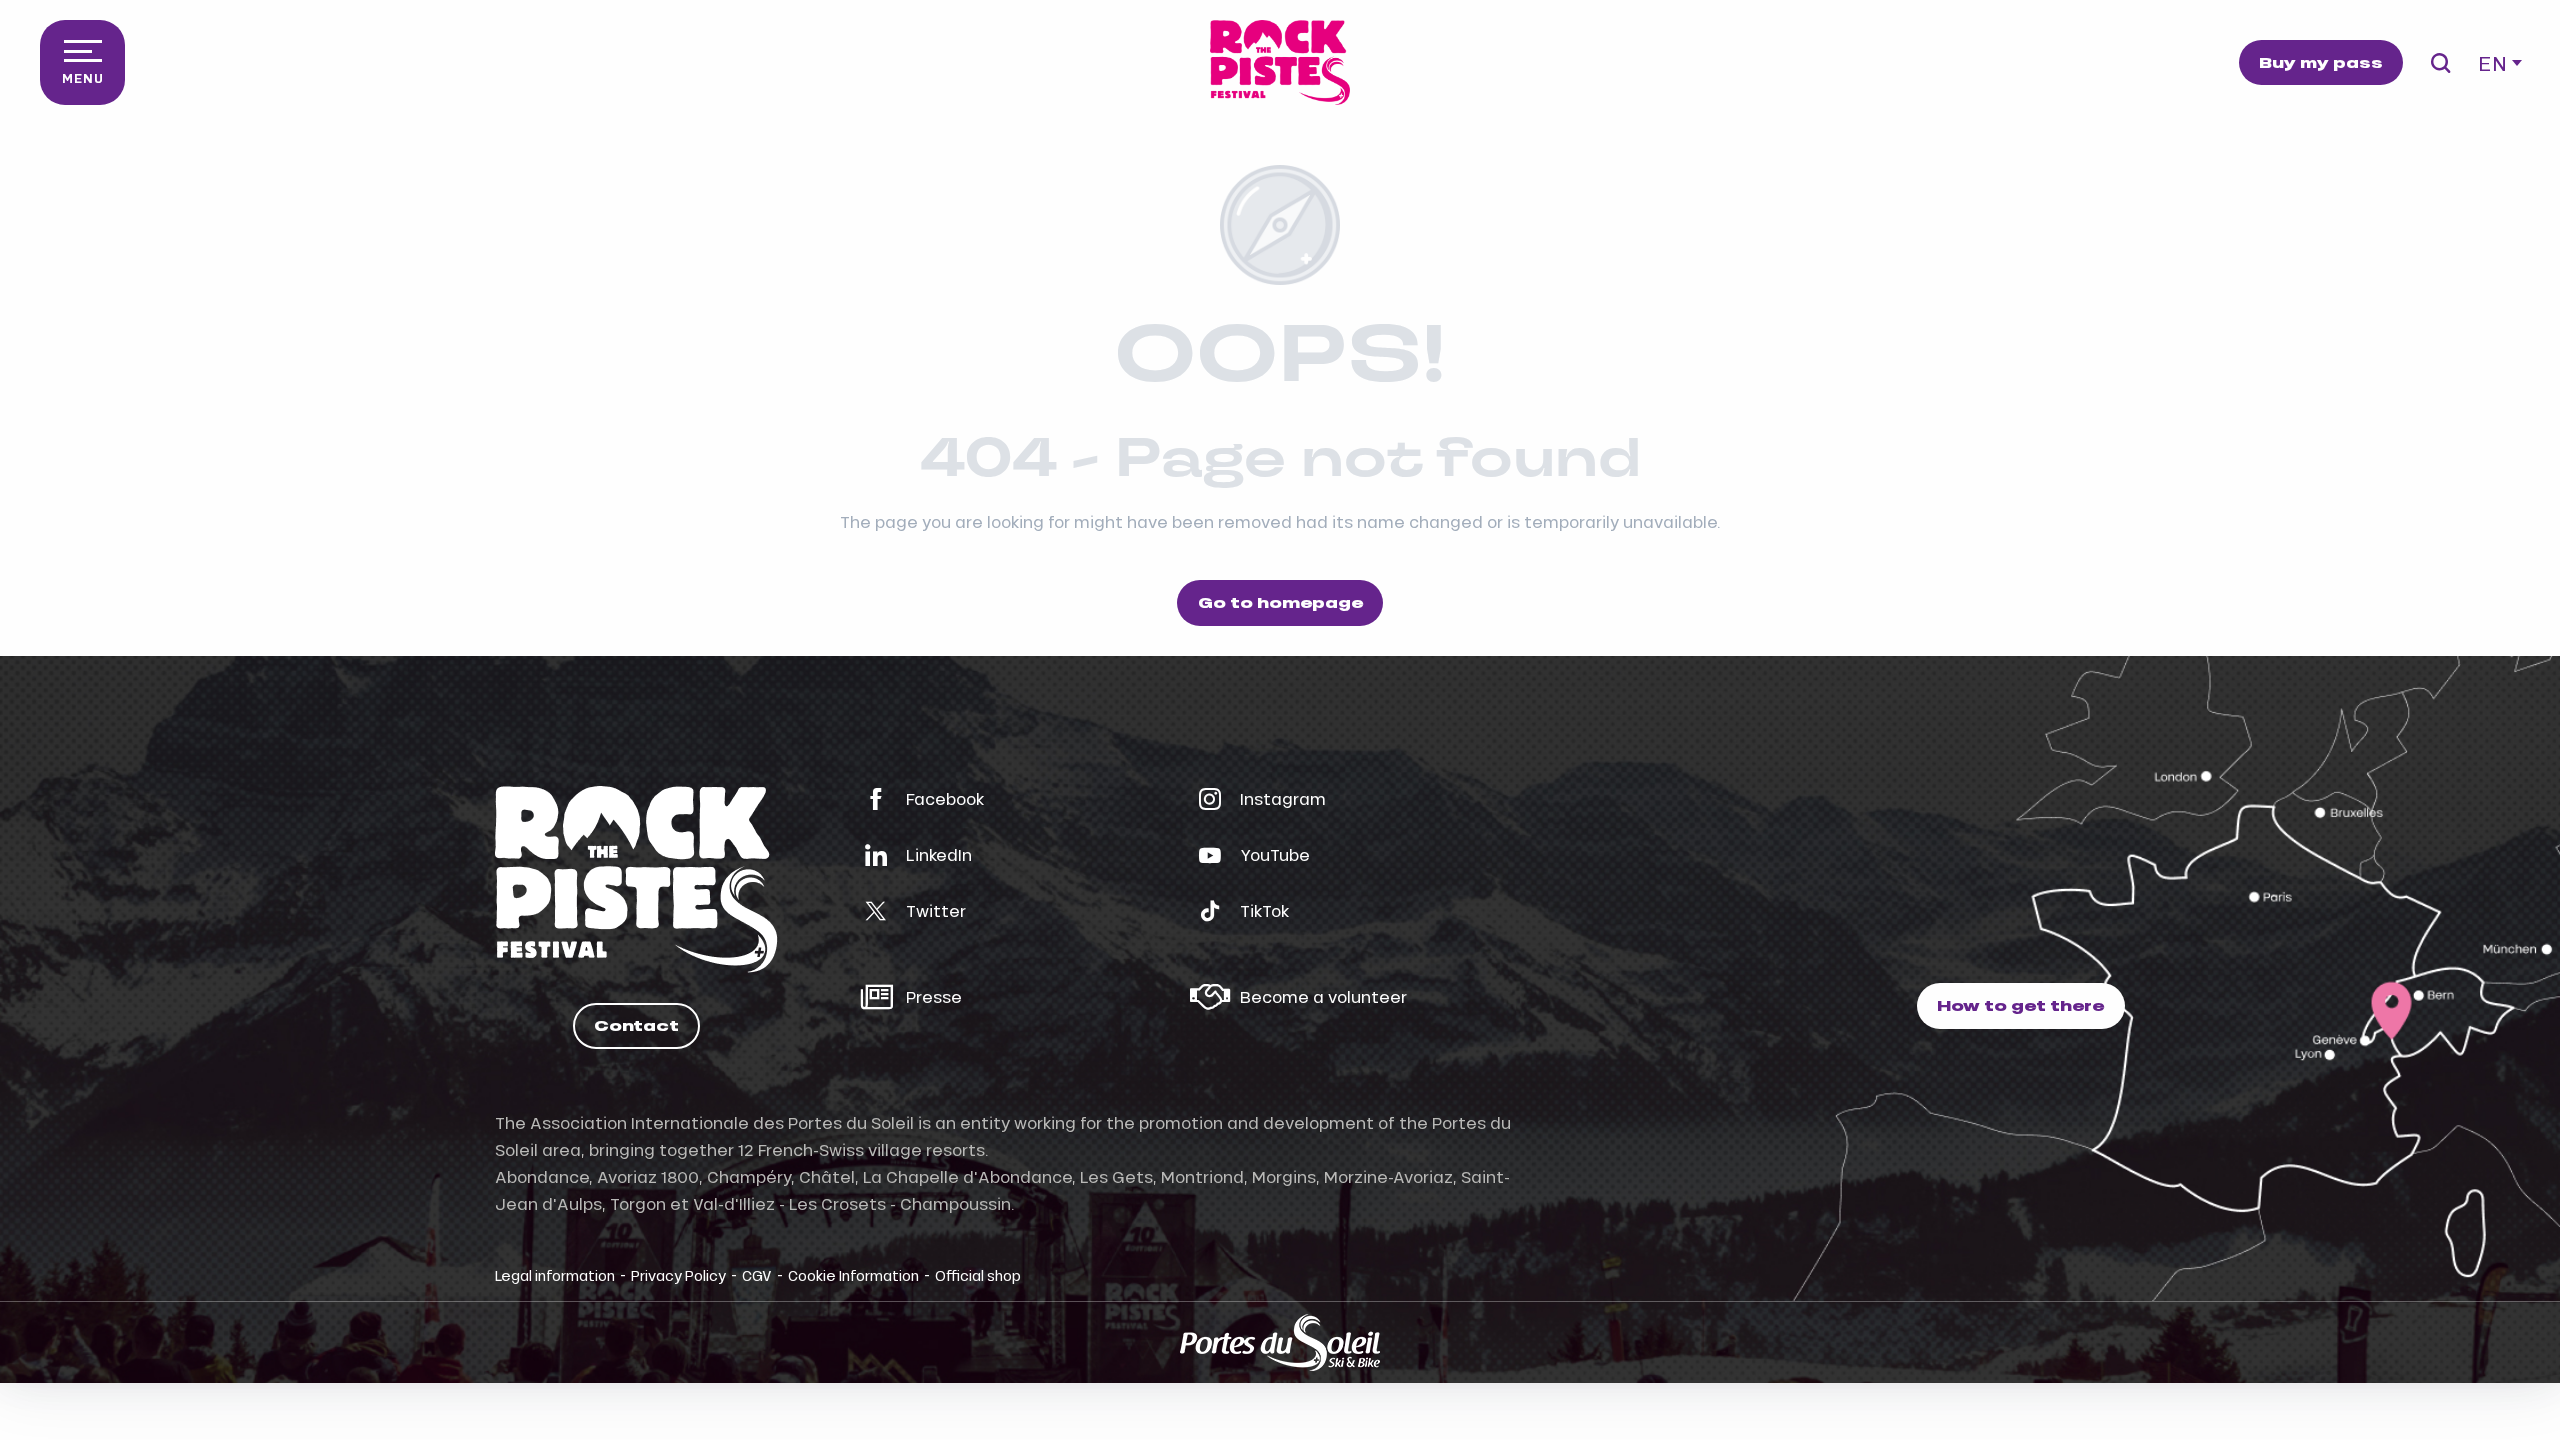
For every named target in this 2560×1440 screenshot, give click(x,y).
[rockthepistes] (1279, 62)
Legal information (555, 1275)
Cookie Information (853, 1275)
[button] (2440, 63)
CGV (757, 1275)
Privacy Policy (678, 1275)
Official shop (978, 1275)
